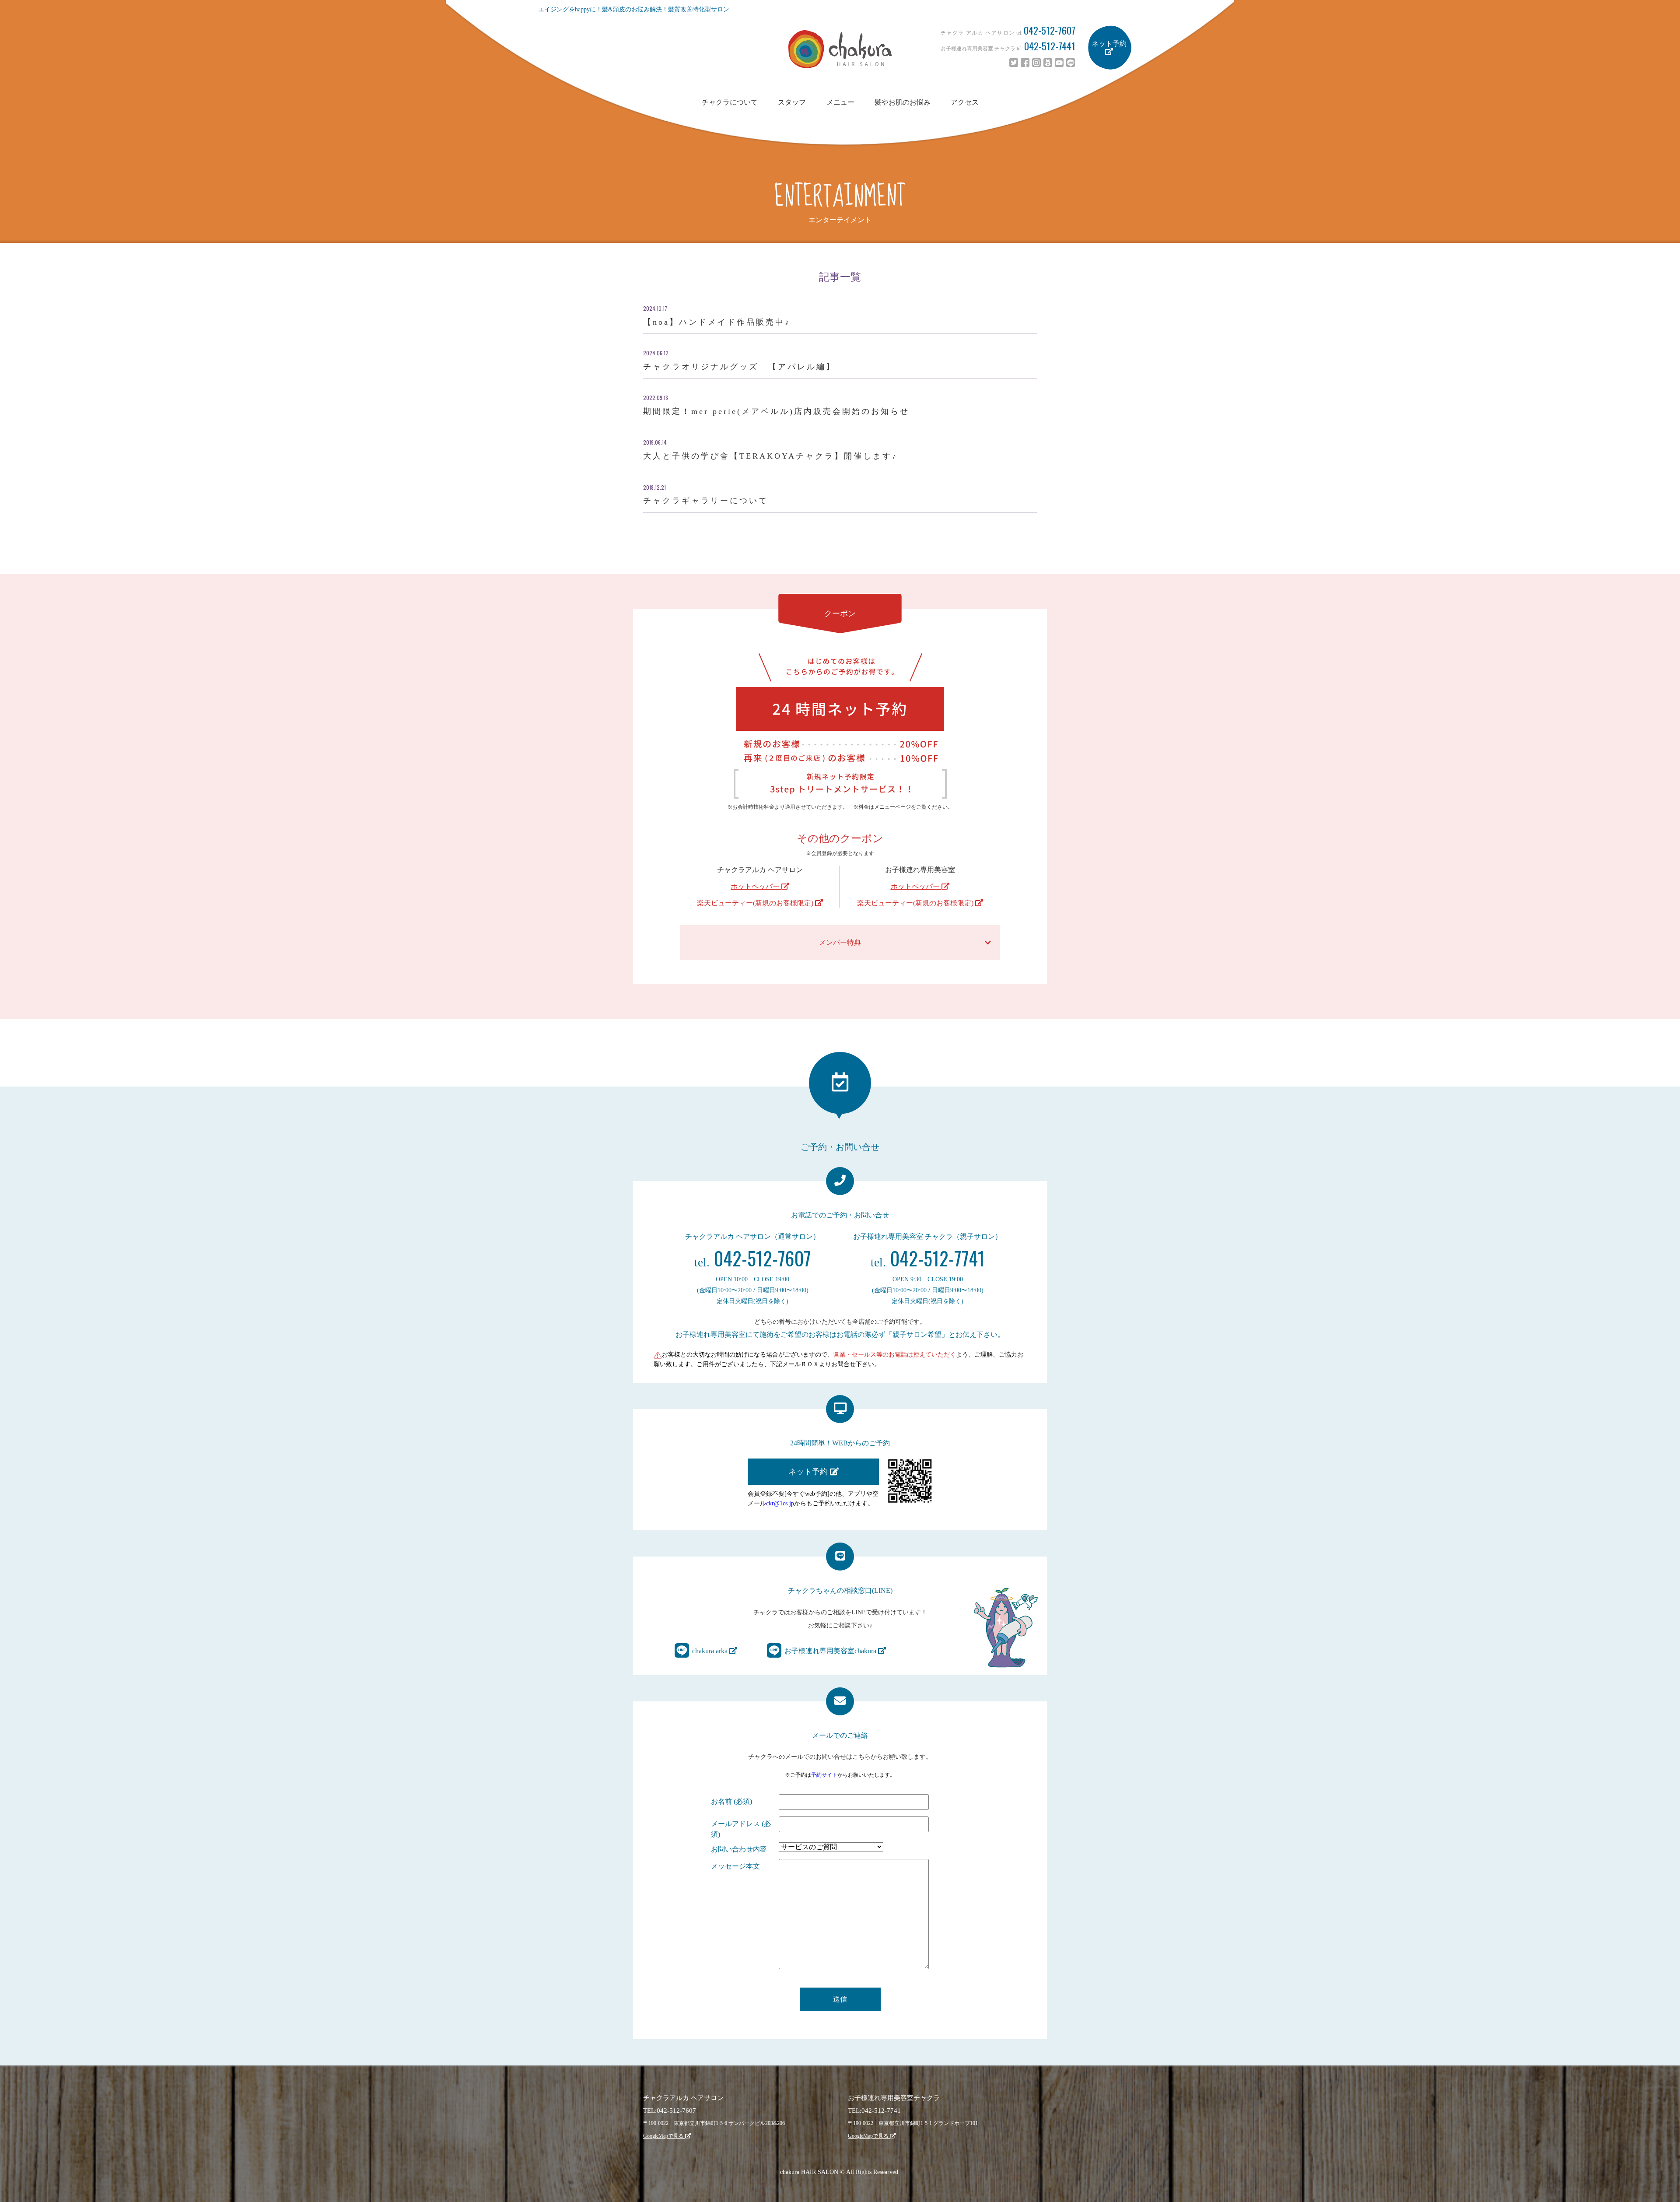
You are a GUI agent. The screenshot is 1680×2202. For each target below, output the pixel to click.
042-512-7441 (1050, 46)
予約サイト (824, 1775)
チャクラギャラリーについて (706, 501)
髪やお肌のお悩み (903, 102)
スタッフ (792, 102)
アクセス (965, 102)
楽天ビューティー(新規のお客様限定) (756, 903)
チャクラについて (730, 102)
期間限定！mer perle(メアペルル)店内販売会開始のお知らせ (776, 411)
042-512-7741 (928, 1258)
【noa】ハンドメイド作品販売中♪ (717, 322)
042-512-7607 (1050, 30)
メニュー (840, 102)
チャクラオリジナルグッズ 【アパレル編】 (739, 367)
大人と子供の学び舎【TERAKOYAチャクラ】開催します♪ (770, 456)
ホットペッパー (756, 886)
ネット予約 (1109, 44)
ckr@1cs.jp (780, 1503)
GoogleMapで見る (664, 2136)
